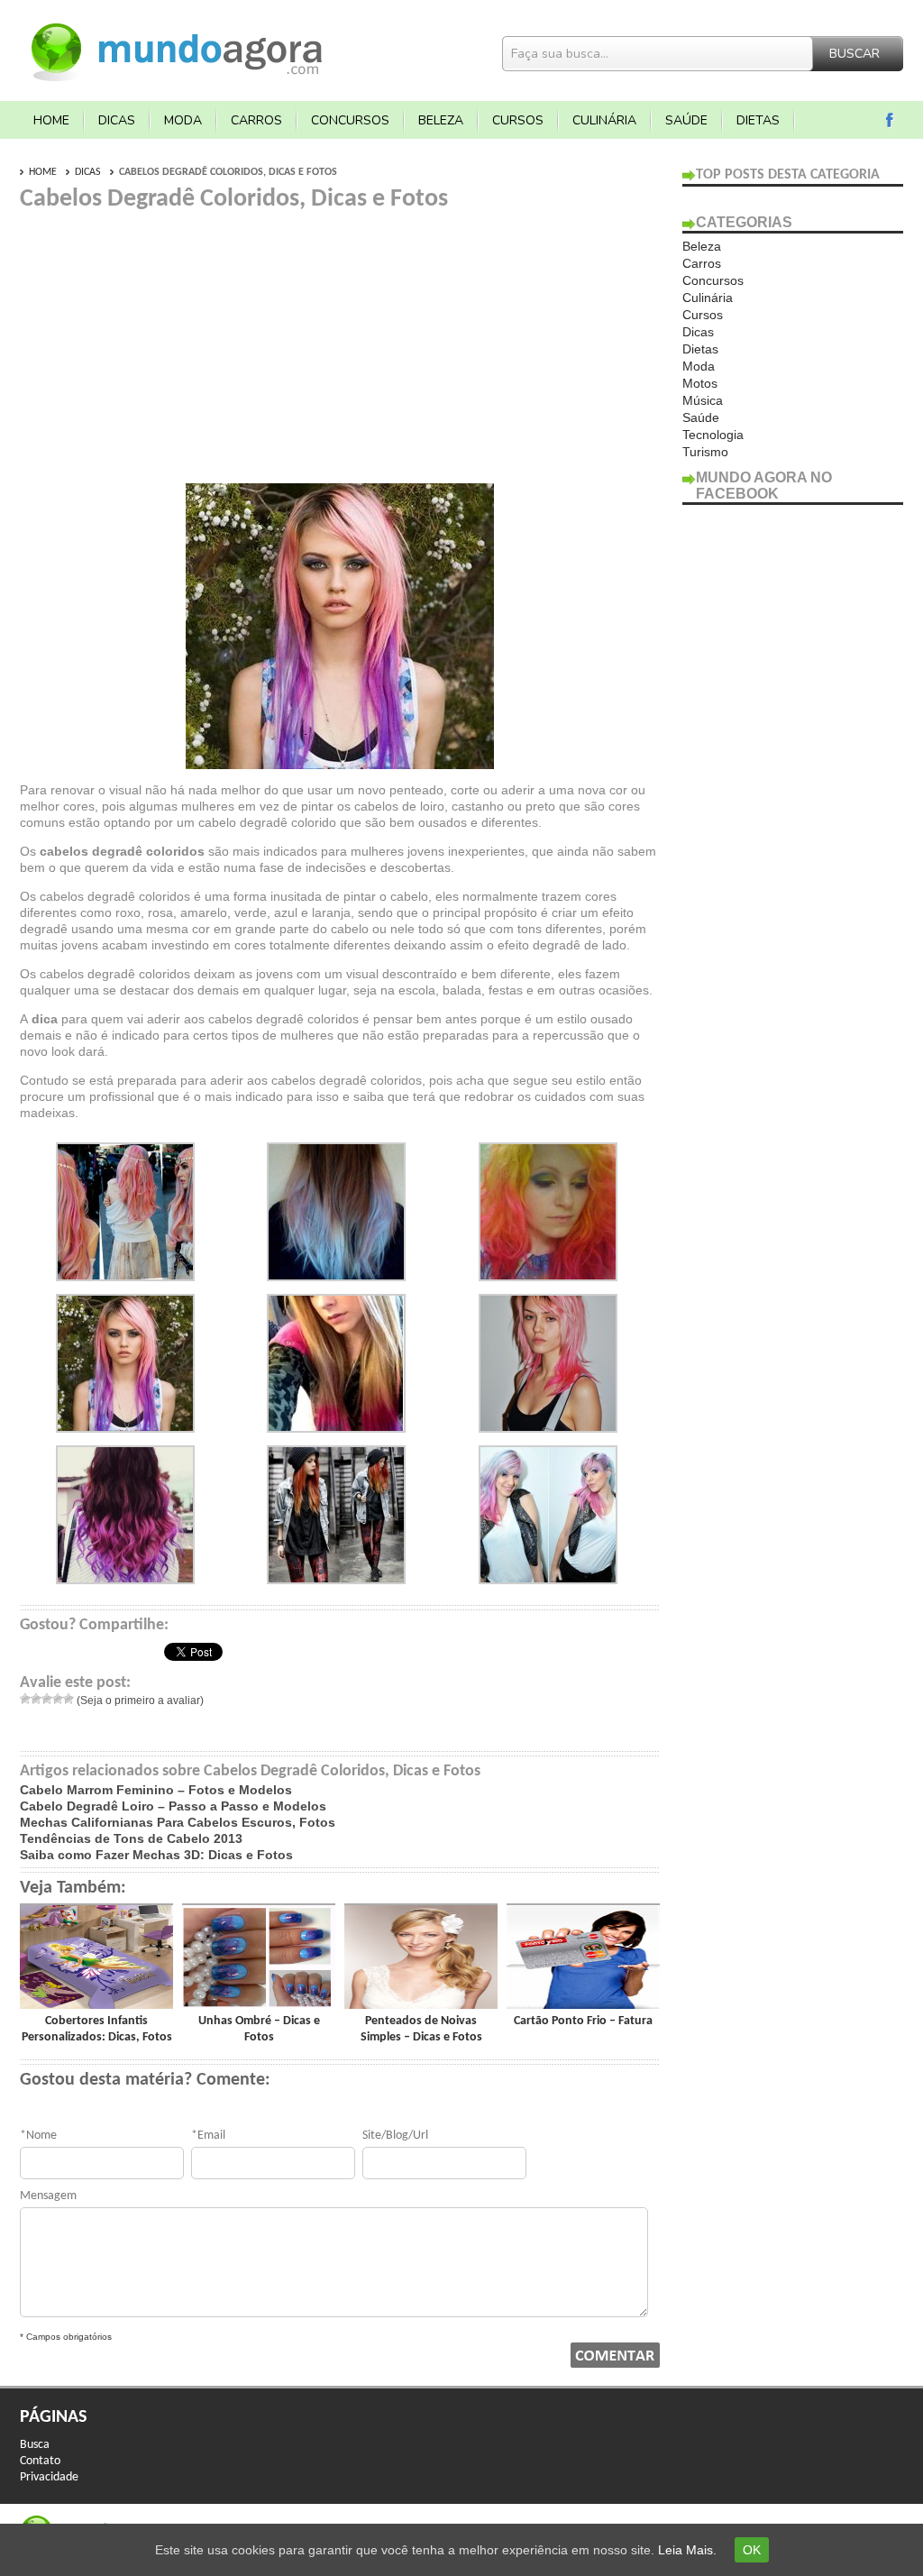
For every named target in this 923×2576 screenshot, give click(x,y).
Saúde (686, 120)
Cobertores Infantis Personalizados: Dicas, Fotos (97, 2029)
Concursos (350, 120)
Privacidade (49, 2477)
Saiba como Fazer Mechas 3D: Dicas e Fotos (156, 1855)
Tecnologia (713, 435)
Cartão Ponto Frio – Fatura (583, 2021)
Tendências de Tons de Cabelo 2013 (131, 1838)
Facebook (890, 120)
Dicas (117, 120)
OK (752, 2550)
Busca (35, 2445)
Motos (700, 383)
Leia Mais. (687, 2550)
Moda (183, 120)
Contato (40, 2461)
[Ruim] (36, 1699)
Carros (256, 120)
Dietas (758, 120)
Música (703, 400)
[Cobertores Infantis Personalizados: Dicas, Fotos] (96, 2004)
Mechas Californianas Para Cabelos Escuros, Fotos (178, 1822)
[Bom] (58, 1699)
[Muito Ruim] (25, 1699)
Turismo (705, 452)
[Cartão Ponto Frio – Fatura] (583, 2004)
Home (51, 120)
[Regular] (47, 1699)
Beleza (441, 120)
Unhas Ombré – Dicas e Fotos (259, 2029)
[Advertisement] (171, 341)
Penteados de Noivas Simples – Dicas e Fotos (421, 2029)
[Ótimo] (69, 1699)
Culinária (604, 120)
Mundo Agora (178, 50)
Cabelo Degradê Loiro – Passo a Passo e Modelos (173, 1806)
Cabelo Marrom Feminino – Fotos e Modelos (156, 1790)
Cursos (518, 120)
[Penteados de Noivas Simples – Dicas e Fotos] (421, 2004)
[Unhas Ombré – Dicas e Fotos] (259, 2004)
